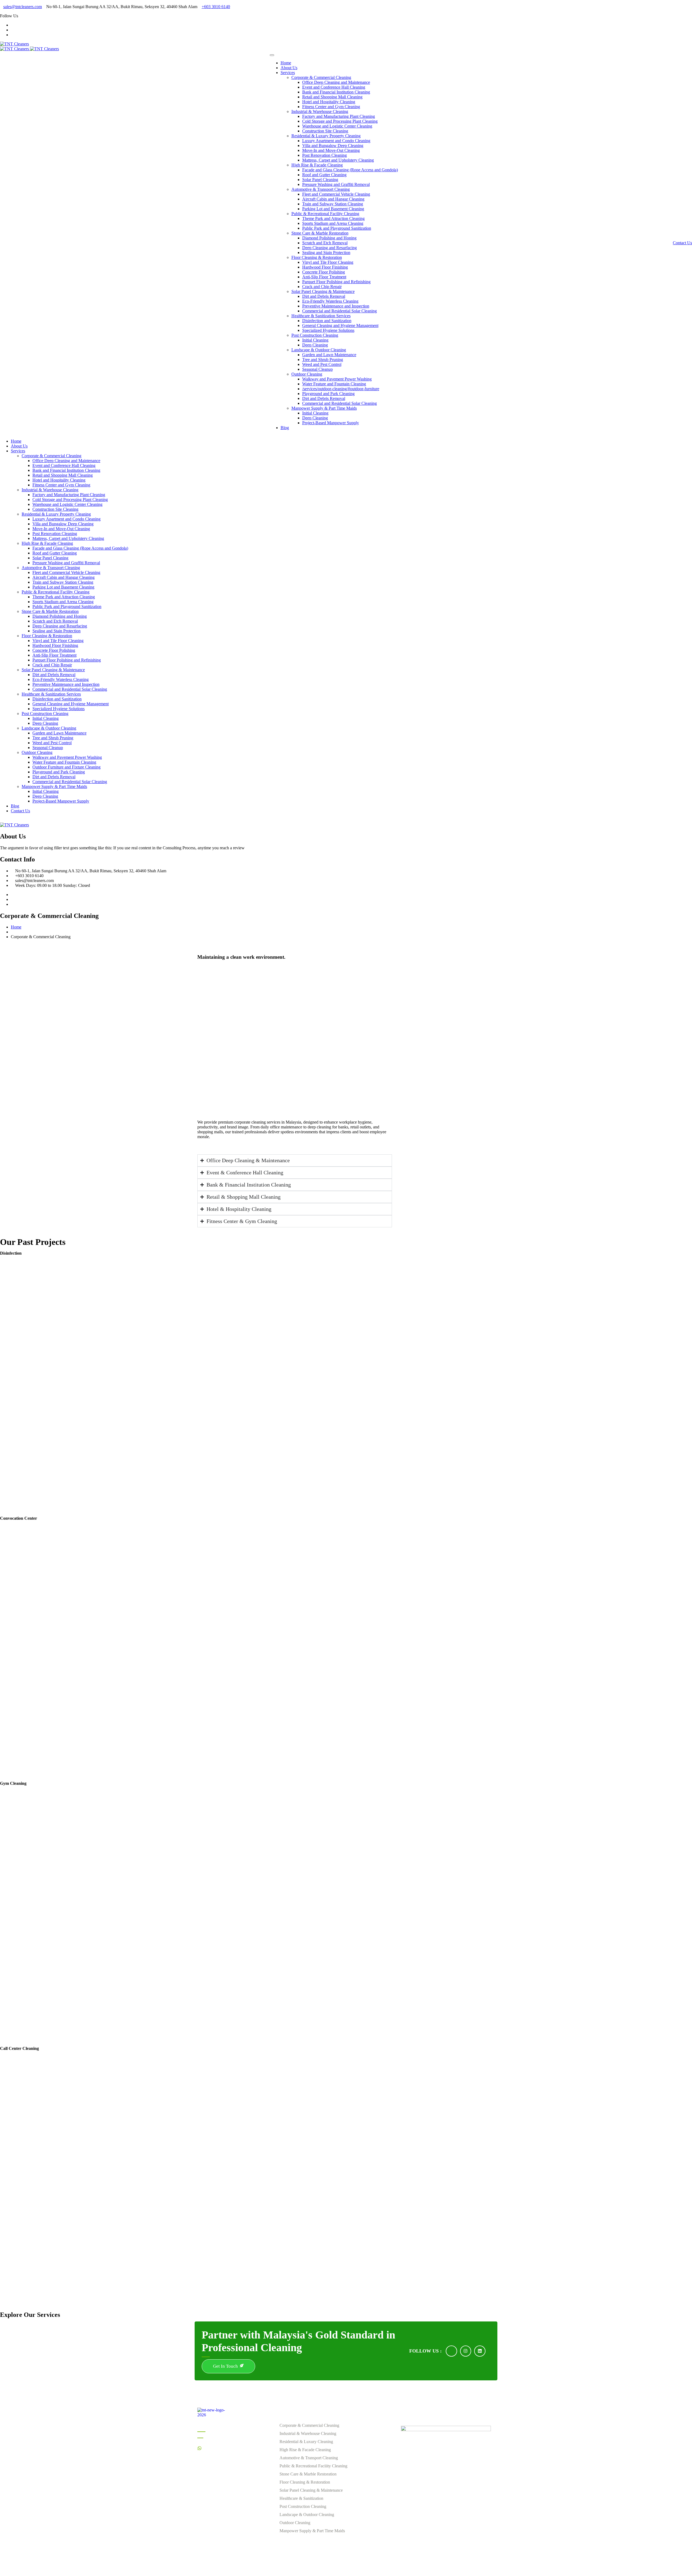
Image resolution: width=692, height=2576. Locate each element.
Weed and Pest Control (322, 364)
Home (286, 63)
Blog (285, 428)
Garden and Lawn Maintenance (329, 355)
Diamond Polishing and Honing (329, 238)
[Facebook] (12, 25)
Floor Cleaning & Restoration (317, 257)
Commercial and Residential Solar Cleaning (340, 311)
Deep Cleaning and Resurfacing (330, 248)
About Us (289, 68)
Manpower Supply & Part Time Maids (324, 408)
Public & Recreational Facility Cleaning (325, 214)
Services (288, 73)
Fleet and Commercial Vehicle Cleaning (336, 194)
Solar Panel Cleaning (320, 180)
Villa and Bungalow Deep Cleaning (333, 146)
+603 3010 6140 (216, 7)
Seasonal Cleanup (317, 369)
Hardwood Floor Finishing (325, 267)
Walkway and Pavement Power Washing (337, 379)
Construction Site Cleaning (325, 131)
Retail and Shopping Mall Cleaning (332, 97)
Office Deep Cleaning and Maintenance (336, 82)
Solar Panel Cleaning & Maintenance (323, 291)
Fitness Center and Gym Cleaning (331, 107)
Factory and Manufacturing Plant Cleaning (339, 116)
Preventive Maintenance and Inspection (336, 306)
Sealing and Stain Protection (326, 253)
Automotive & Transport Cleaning (321, 189)
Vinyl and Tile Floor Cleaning (328, 262)
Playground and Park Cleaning (328, 394)
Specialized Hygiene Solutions (328, 330)
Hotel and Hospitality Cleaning (329, 102)
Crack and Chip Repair (322, 287)
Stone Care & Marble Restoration (320, 233)
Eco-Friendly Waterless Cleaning (330, 301)
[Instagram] (12, 30)
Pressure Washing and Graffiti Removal (336, 184)
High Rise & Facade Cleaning (317, 165)
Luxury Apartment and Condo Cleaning (336, 141)
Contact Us (682, 243)
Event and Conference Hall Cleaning (334, 87)
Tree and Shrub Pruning (323, 360)
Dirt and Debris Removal (324, 296)
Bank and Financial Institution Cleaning (336, 92)
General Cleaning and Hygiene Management (340, 325)
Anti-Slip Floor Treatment (324, 277)
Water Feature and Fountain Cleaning (334, 384)
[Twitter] (12, 899)
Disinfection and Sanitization (327, 321)
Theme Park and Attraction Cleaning (333, 218)
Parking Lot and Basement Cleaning (333, 209)
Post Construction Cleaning (315, 335)
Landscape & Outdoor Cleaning (319, 350)
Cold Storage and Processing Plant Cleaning (340, 121)
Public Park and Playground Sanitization (337, 228)
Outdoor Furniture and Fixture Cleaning (66, 767)
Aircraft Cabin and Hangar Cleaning (333, 199)
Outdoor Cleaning (307, 374)
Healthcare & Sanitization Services (321, 316)
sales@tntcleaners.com (23, 7)
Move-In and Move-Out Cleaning (331, 150)
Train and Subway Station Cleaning (333, 204)
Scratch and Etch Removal (325, 243)
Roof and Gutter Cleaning (324, 175)
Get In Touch (226, 2366)
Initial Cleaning (315, 340)
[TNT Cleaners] (14, 44)
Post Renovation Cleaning (325, 155)
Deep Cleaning (315, 345)
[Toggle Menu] (272, 55)
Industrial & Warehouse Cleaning (320, 111)
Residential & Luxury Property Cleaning (326, 136)
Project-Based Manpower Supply (331, 423)
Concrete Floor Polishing (324, 272)
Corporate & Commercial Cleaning (321, 77)
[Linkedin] (12, 35)
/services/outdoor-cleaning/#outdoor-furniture (341, 389)
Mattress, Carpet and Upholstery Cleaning (338, 160)
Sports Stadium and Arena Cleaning (333, 223)
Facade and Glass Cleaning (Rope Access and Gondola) (350, 170)
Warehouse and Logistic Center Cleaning (337, 126)
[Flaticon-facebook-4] (451, 2351)
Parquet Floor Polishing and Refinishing (336, 282)
